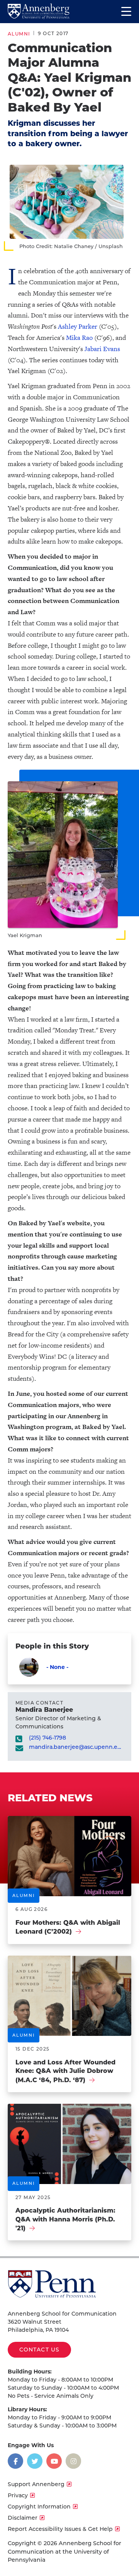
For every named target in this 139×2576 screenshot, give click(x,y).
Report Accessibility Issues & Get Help (60, 2529)
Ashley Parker (78, 326)
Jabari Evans (102, 349)
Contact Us (39, 2350)
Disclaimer (23, 2518)
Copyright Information (39, 2507)
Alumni (19, 34)
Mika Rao (79, 338)
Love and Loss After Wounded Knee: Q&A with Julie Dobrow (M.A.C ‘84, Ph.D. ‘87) (65, 2071)
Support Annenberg (36, 2484)
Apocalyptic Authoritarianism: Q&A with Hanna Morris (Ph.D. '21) (65, 2219)
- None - (57, 1667)
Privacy (18, 2495)
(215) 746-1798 (47, 1738)
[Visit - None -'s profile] (29, 1667)
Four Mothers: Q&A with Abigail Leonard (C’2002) (68, 1927)
